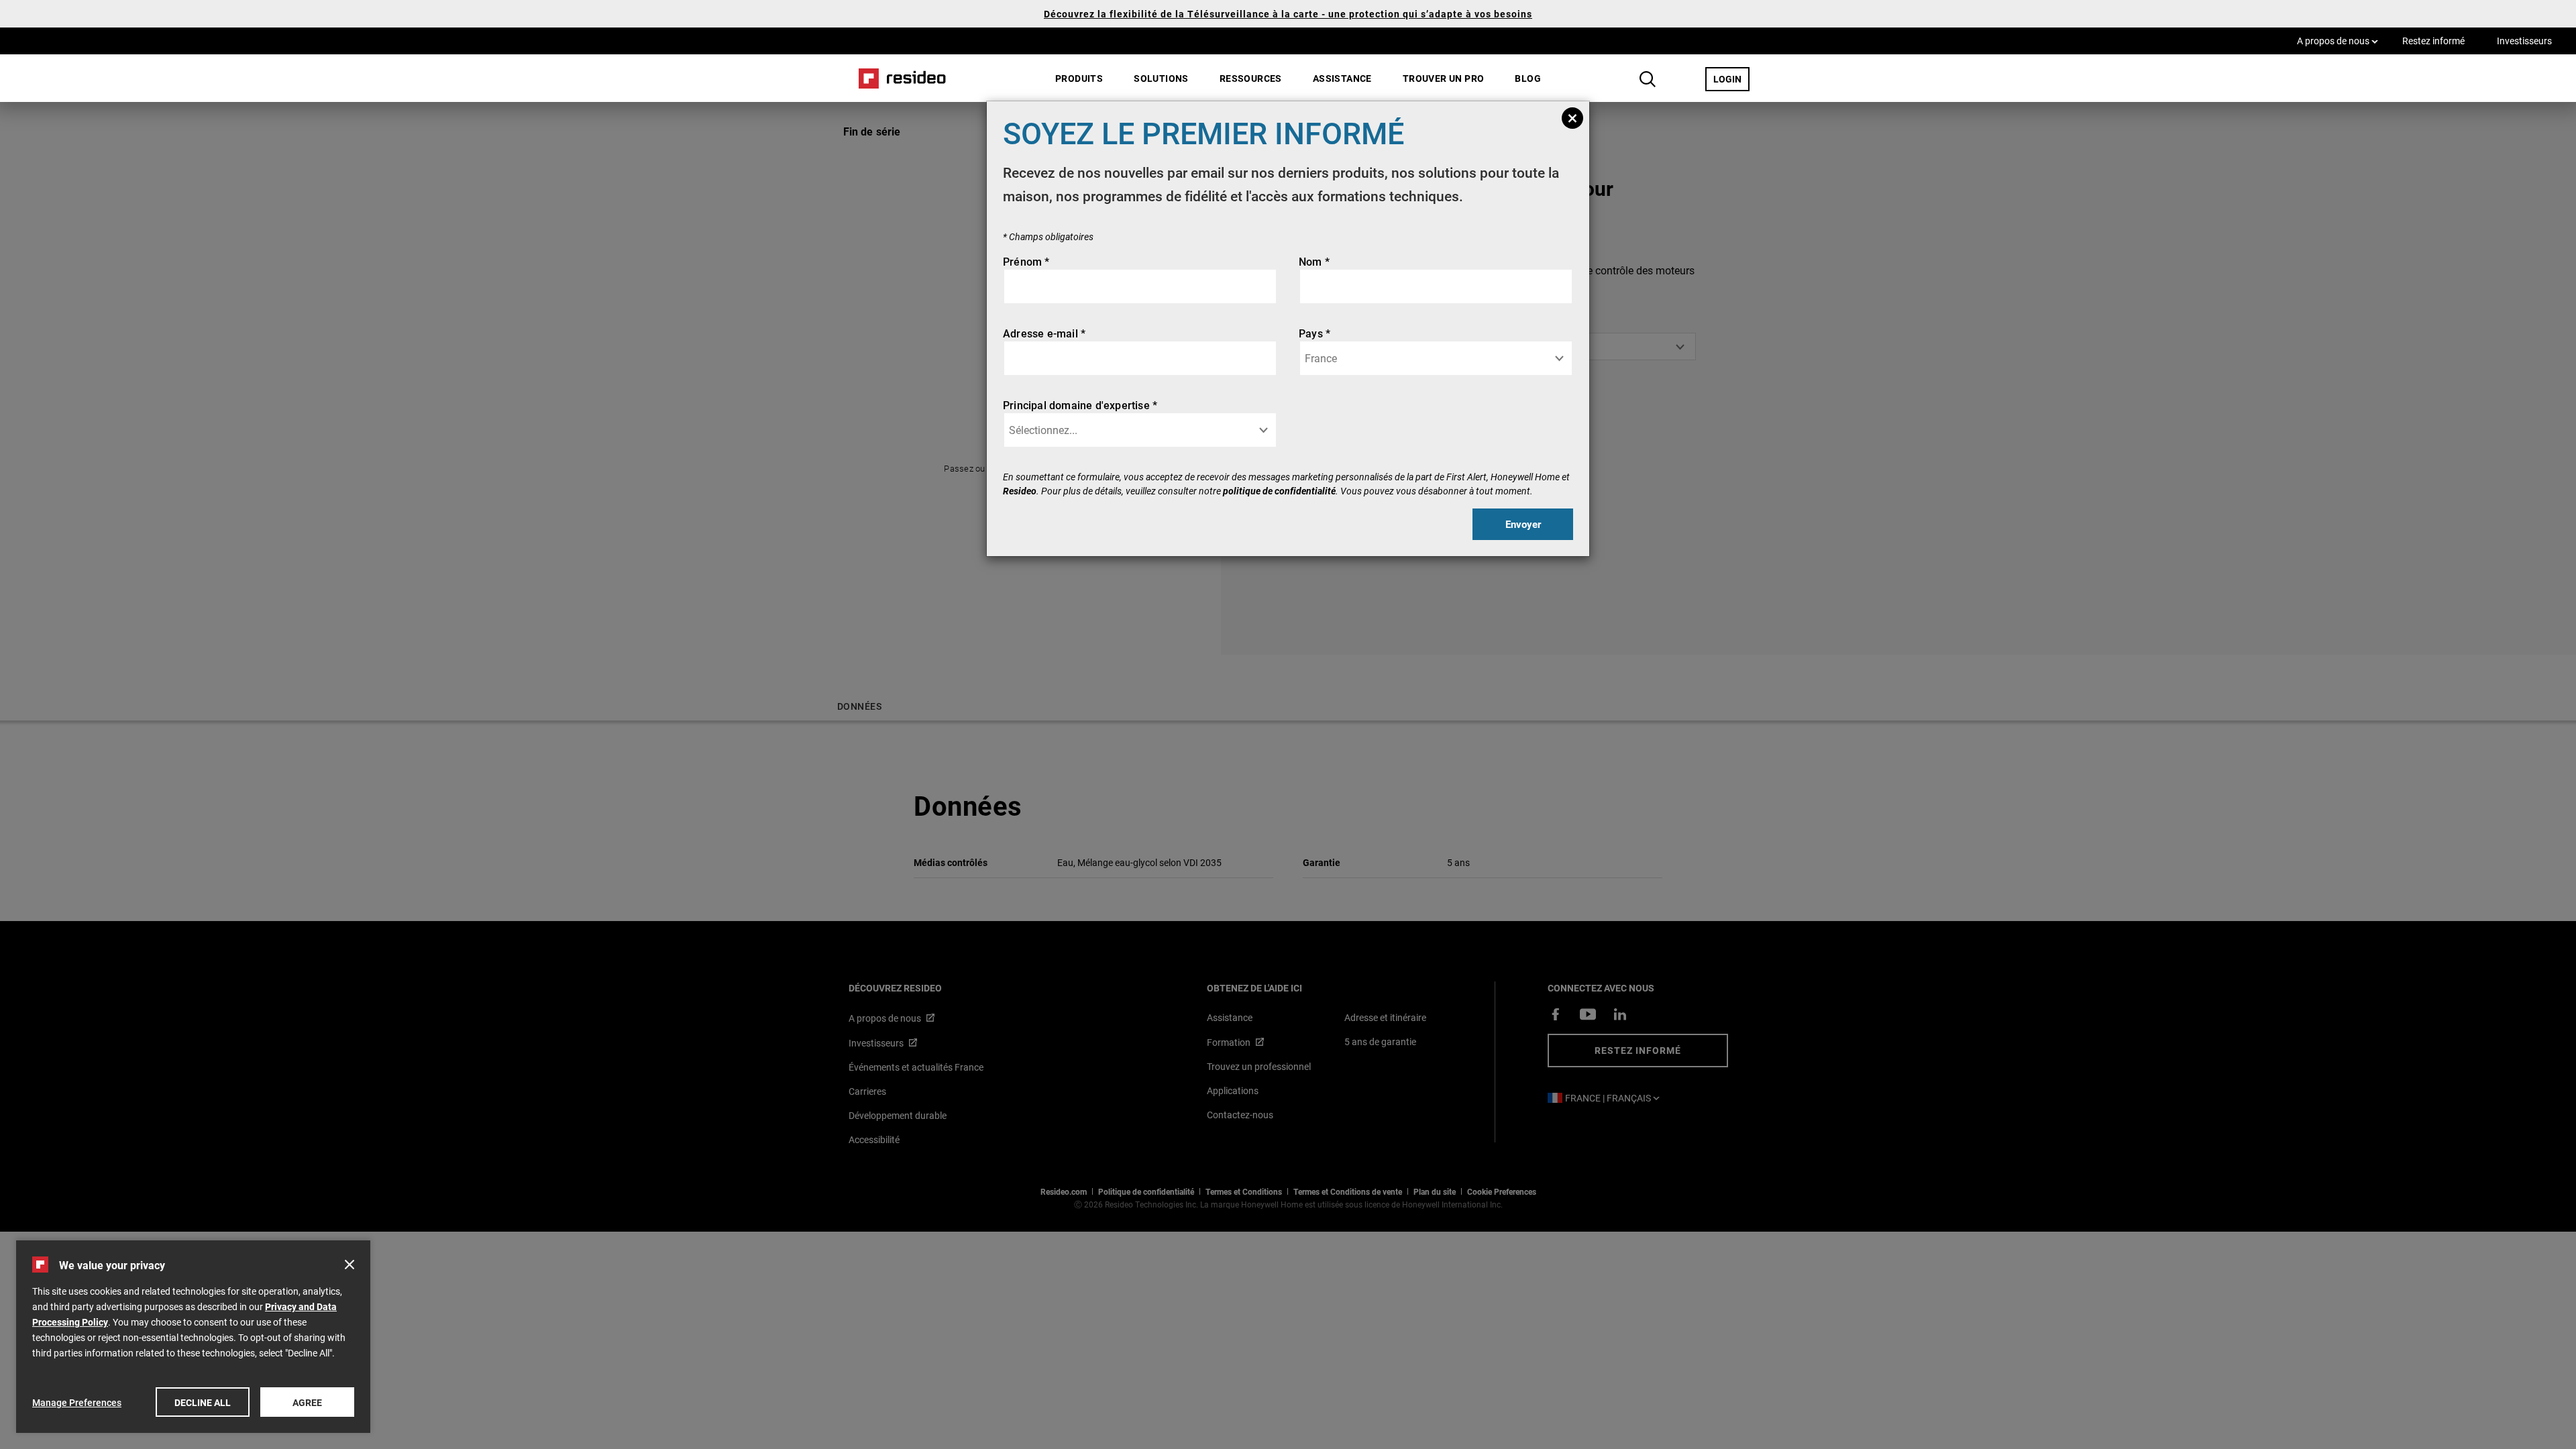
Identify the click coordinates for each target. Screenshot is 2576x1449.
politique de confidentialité (1279, 491)
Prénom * (1026, 261)
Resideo (1020, 491)
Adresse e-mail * (1044, 333)
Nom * (1314, 261)
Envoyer (1523, 524)
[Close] (1572, 118)
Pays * (1314, 333)
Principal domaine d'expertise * (1080, 405)
